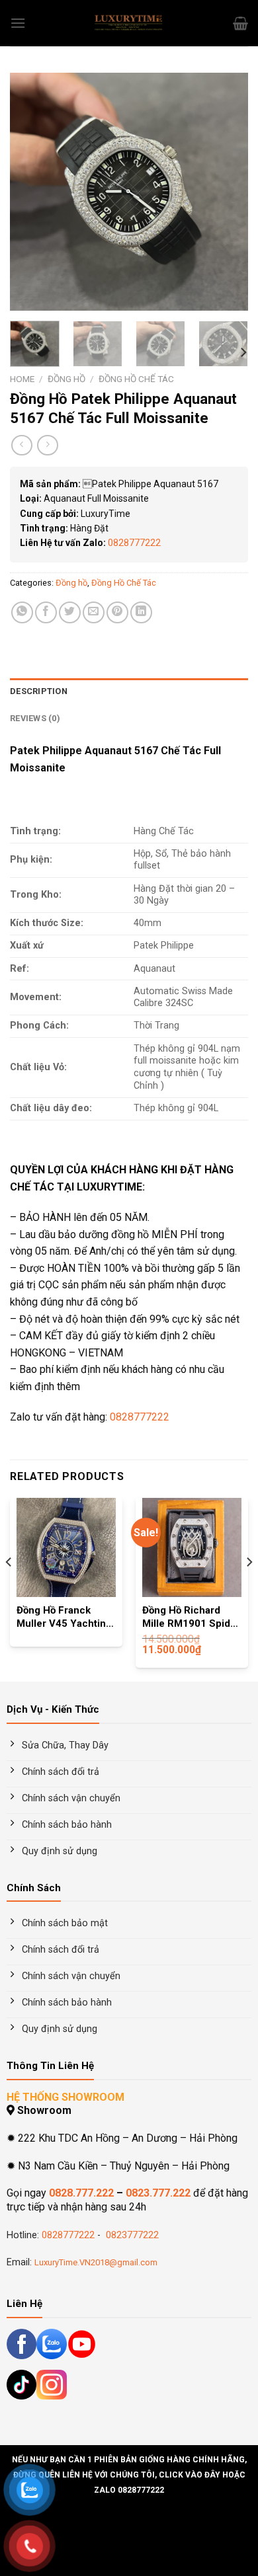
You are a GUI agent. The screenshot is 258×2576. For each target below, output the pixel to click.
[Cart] (240, 23)
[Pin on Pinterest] (117, 612)
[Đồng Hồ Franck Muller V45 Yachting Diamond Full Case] (66, 1547)
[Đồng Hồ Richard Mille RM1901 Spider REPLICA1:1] (192, 1547)
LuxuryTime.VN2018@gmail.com (96, 2262)
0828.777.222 (81, 2193)
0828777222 (134, 543)
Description (39, 691)
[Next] (227, 192)
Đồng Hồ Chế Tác (136, 379)
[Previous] (31, 192)
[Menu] (18, 23)
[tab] (129, 691)
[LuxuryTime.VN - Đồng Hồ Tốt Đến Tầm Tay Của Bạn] (129, 23)
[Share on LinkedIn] (141, 612)
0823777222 (131, 2235)
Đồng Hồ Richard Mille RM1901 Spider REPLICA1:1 (191, 1618)
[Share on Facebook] (46, 612)
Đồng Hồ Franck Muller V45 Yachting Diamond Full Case (64, 1618)
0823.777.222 (158, 2193)
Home (22, 379)
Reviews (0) (35, 718)
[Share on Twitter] (70, 612)
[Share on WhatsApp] (22, 612)
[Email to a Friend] (94, 612)
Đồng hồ (66, 379)
